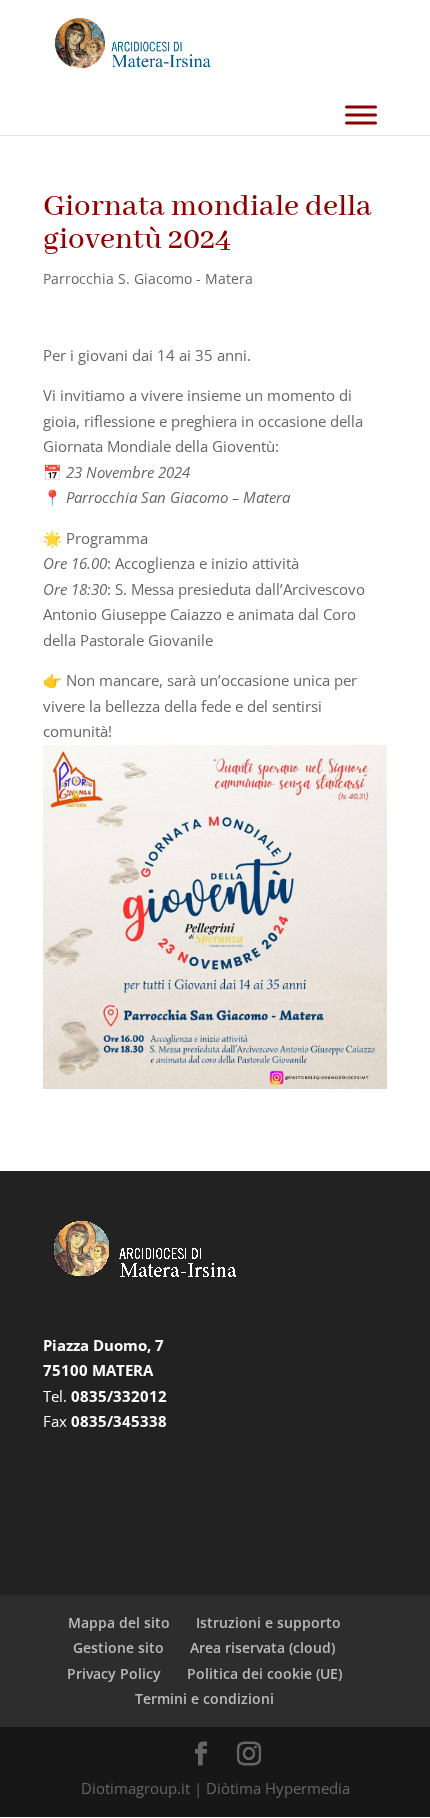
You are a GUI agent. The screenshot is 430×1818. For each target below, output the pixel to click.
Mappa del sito (119, 1622)
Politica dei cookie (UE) (264, 1673)
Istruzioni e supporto (268, 1622)
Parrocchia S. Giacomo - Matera (148, 278)
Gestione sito (118, 1647)
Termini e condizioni (204, 1698)
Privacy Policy (114, 1673)
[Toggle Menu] (361, 114)
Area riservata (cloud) (262, 1647)
